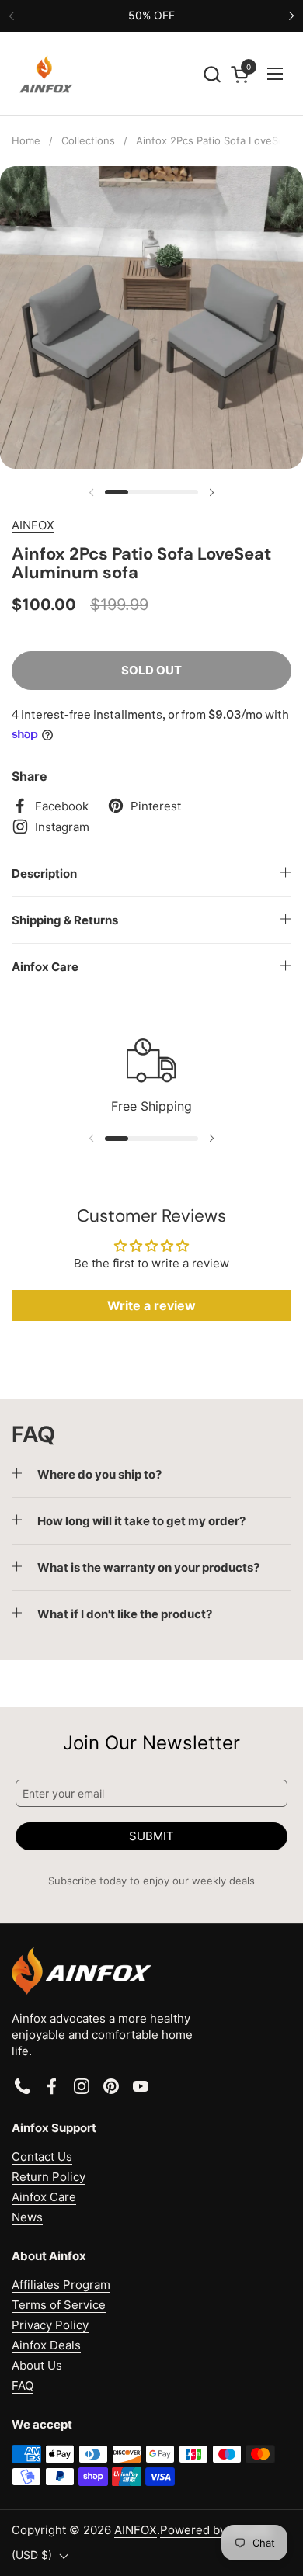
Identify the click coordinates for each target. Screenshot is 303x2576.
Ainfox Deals (46, 2345)
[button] (212, 74)
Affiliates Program (61, 2285)
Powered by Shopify (216, 2530)
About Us (37, 2365)
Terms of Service (59, 2305)
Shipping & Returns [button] (65, 920)
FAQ (23, 2385)
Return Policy (49, 2177)
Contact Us (42, 2156)
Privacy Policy (50, 2325)
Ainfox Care (44, 2197)
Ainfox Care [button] (45, 967)
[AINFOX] (46, 74)
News (27, 2217)
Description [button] (44, 874)
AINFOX (33, 525)
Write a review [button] (151, 1305)
